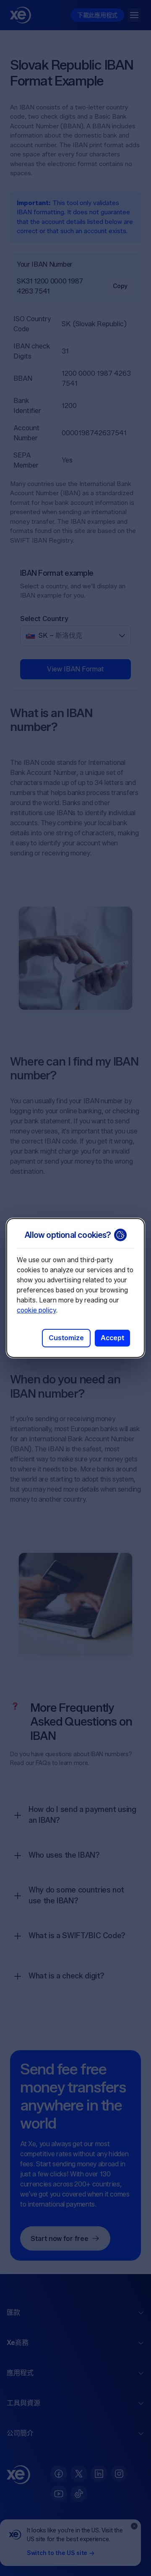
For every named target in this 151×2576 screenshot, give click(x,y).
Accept (112, 1338)
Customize (66, 1338)
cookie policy (36, 1310)
